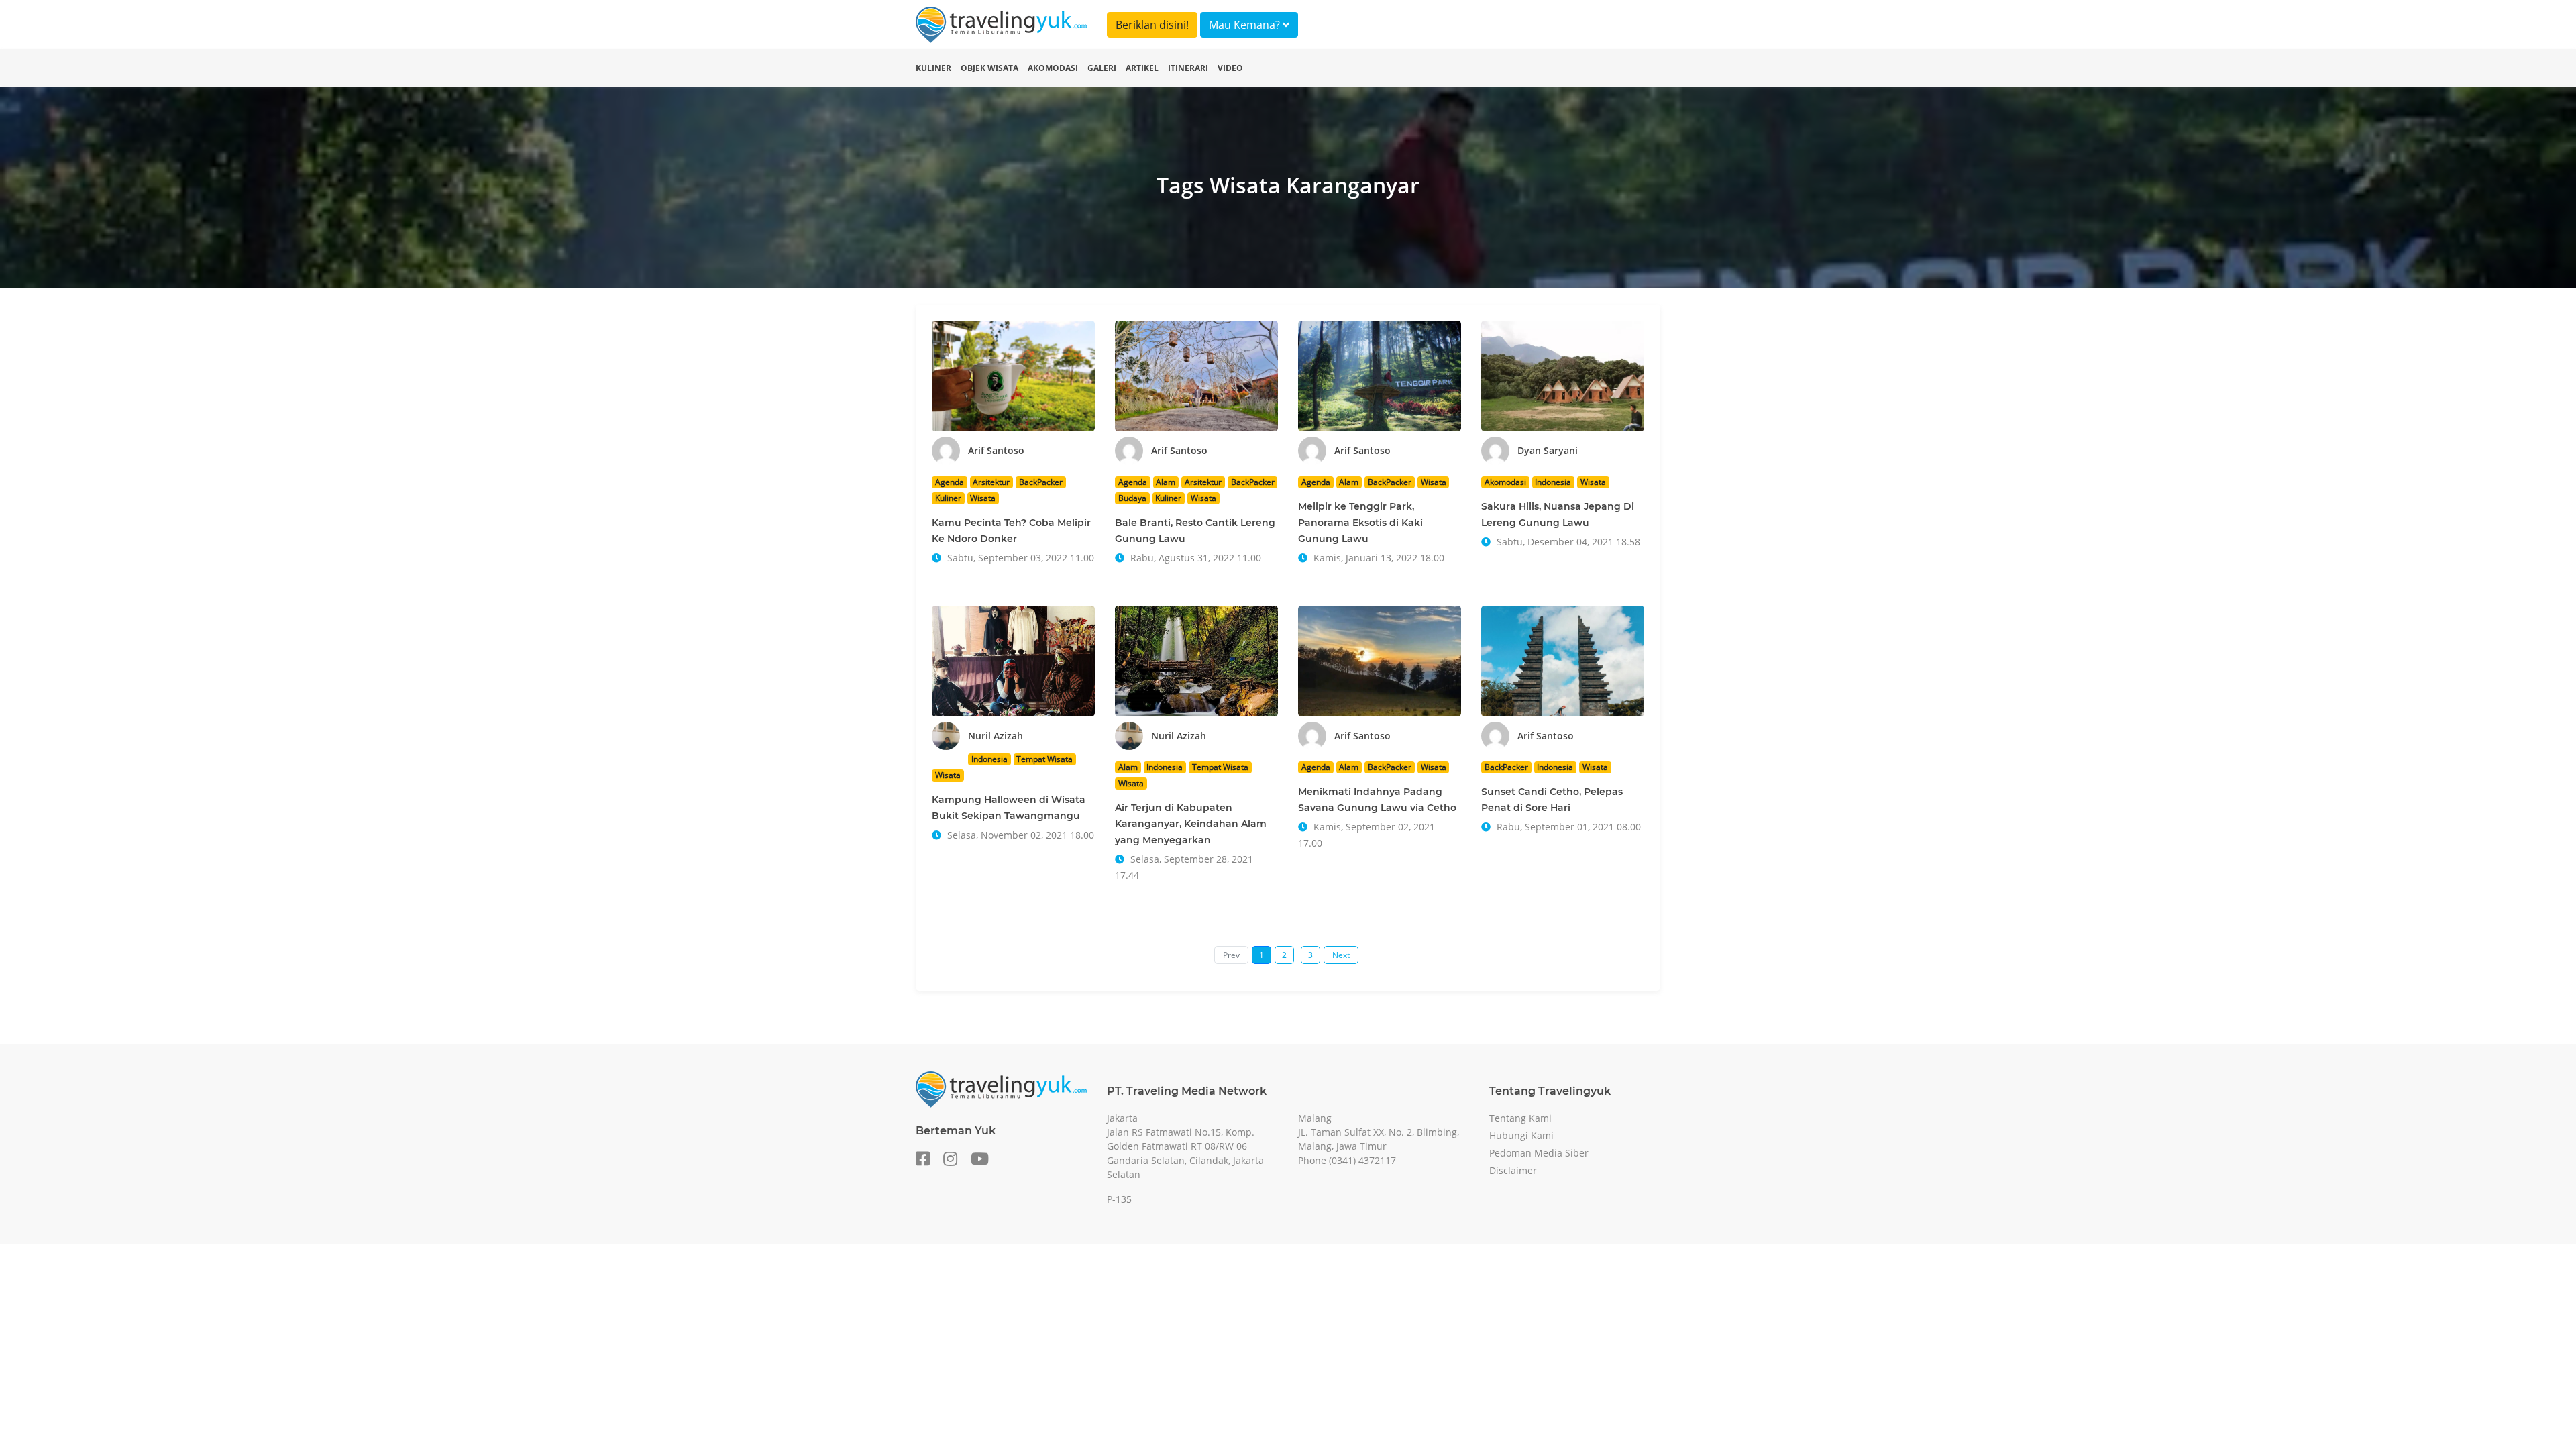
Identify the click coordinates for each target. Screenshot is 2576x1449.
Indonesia (1553, 482)
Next (1341, 955)
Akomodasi (1053, 68)
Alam (1166, 482)
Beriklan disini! (1152, 25)
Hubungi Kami (1521, 1135)
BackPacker (1041, 482)
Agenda (950, 482)
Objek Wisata (989, 68)
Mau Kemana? (1246, 25)
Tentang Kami (1520, 1118)
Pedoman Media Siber (1539, 1153)
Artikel (1142, 68)
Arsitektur (991, 482)
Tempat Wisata (1044, 759)
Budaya (1132, 498)
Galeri (1102, 68)
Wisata (983, 498)
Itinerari (1188, 68)
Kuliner (933, 68)
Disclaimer (1513, 1170)
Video (1230, 68)
